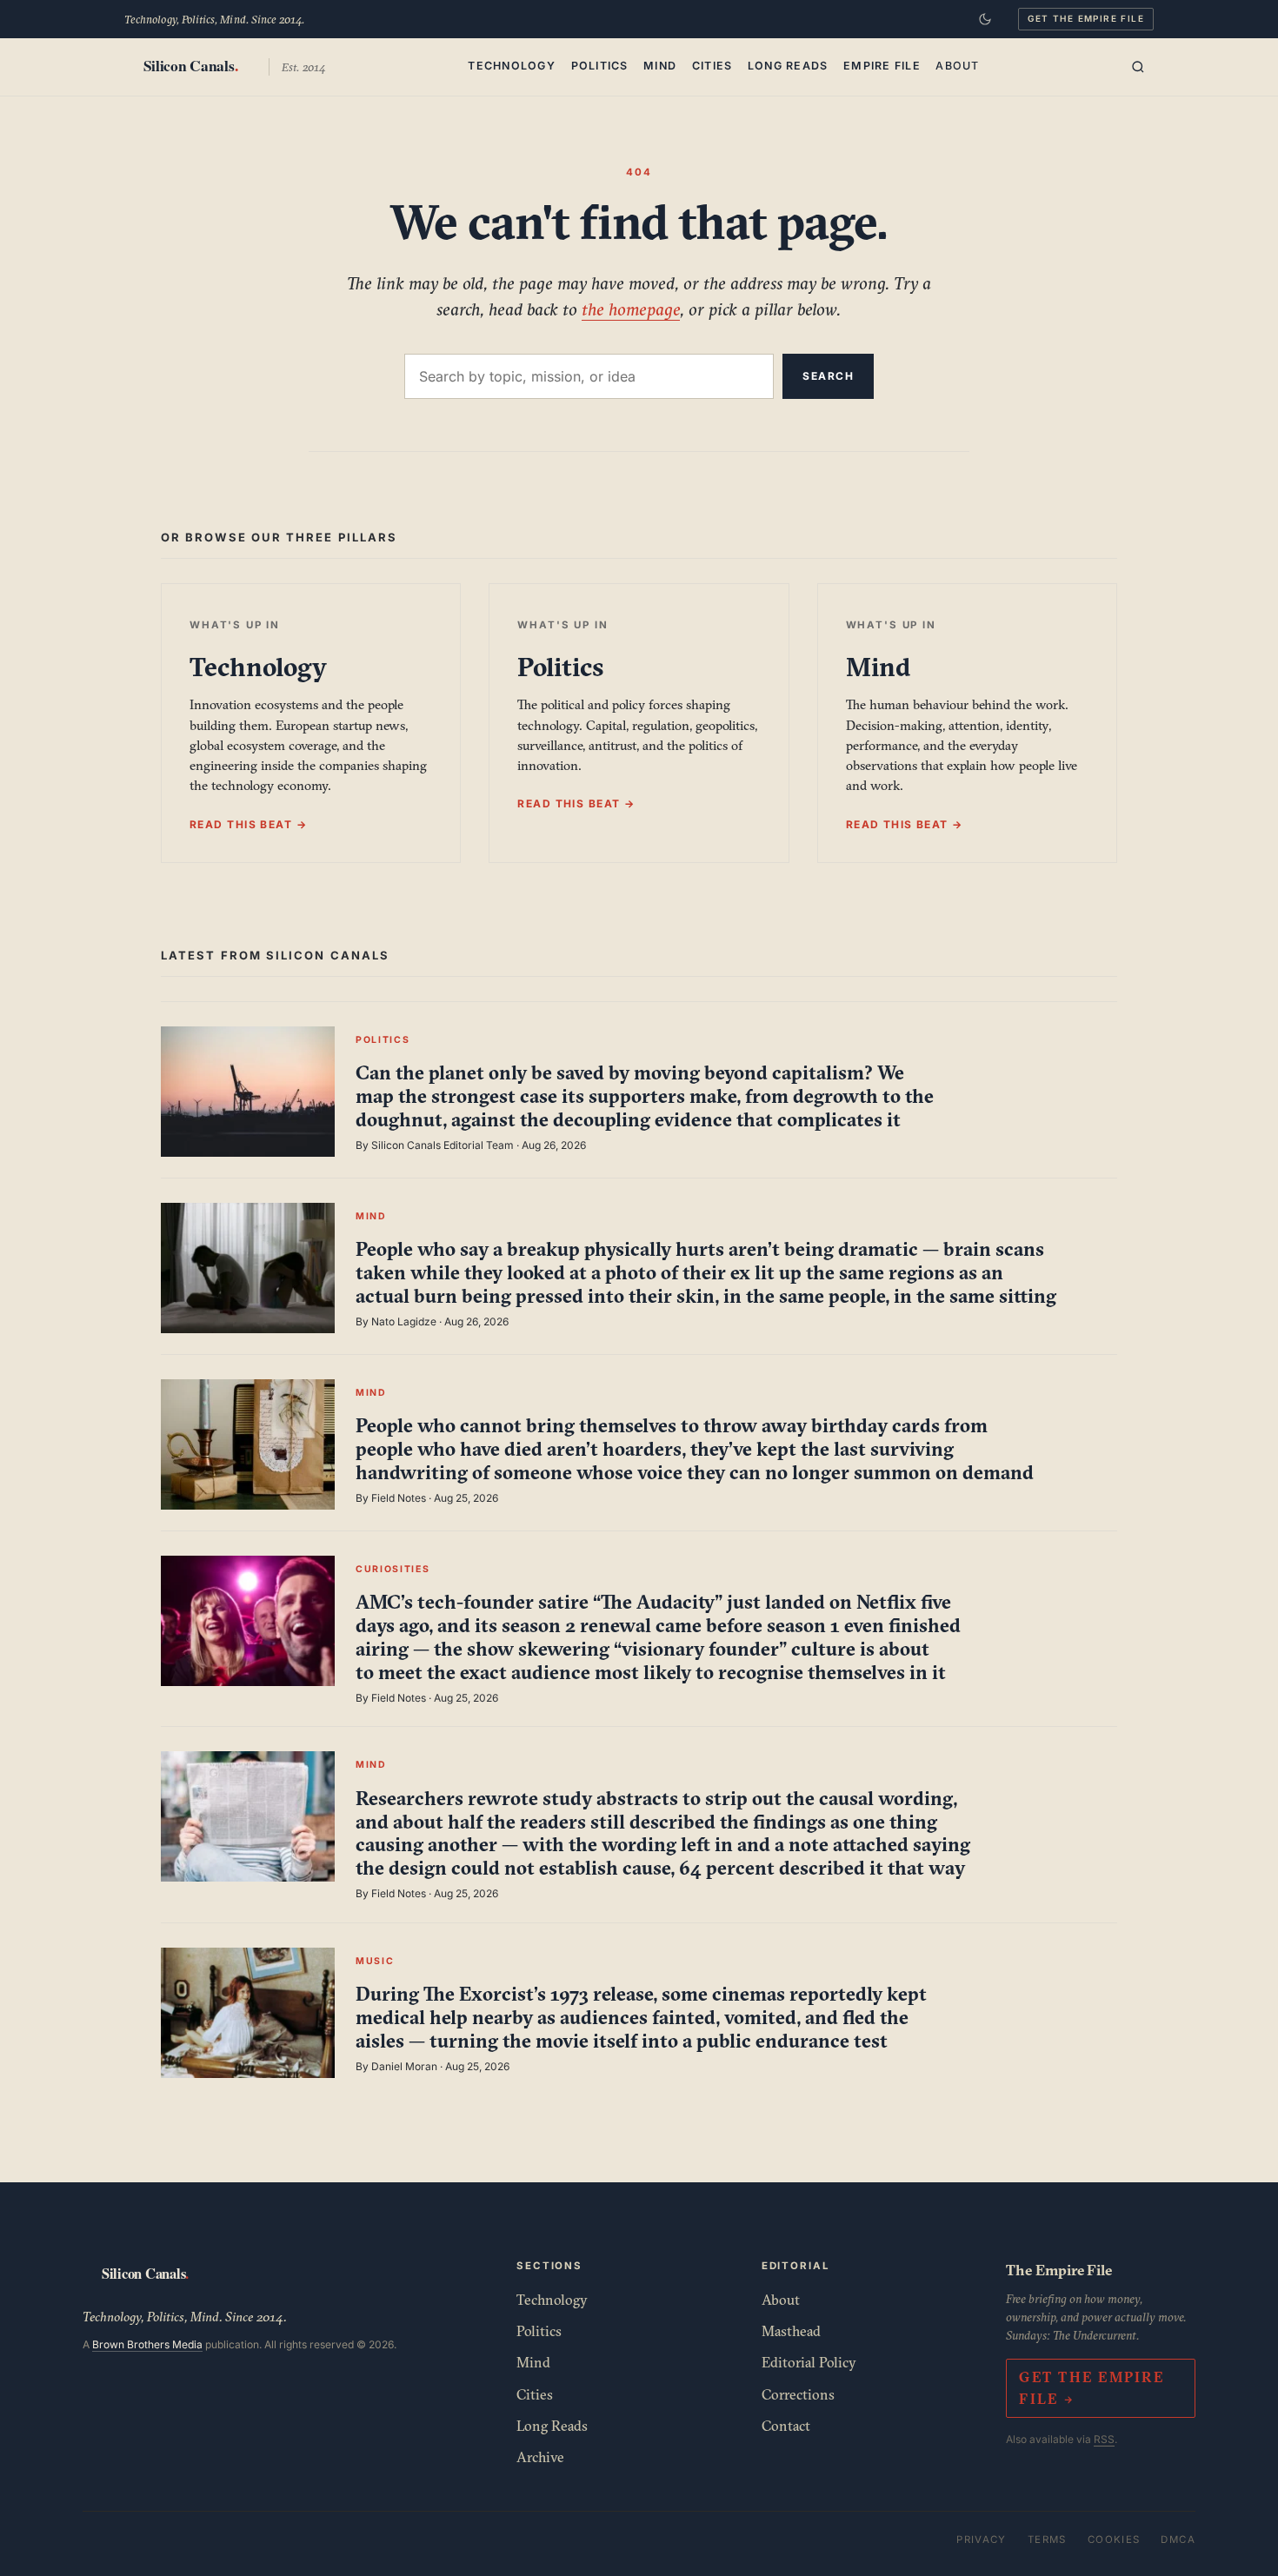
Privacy (982, 2539)
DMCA (1178, 2539)
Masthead (791, 2331)
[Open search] (1138, 67)
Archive (540, 2457)
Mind (660, 66)
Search (828, 376)
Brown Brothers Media (147, 2344)
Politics (600, 66)
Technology (512, 66)
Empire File (882, 66)
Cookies (1114, 2539)
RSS (1104, 2439)
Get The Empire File (1086, 18)
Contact (786, 2426)
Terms (1047, 2539)
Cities (712, 66)
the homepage (631, 309)
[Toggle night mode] (985, 19)
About (957, 66)
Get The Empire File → (1091, 2388)
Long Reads (788, 66)
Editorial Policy (809, 2362)
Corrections (798, 2394)
